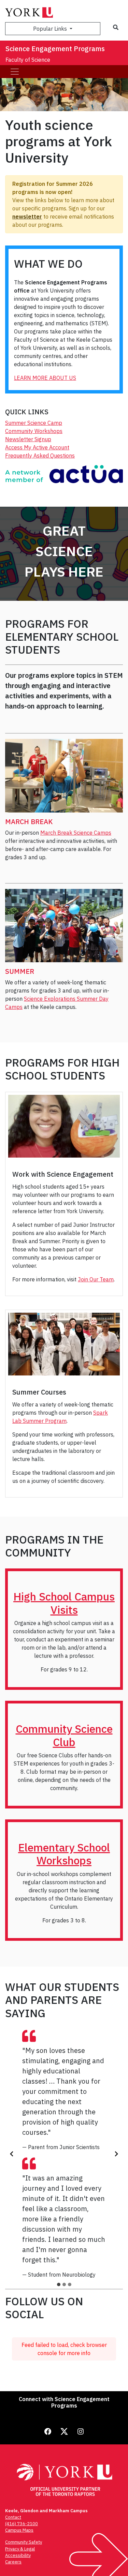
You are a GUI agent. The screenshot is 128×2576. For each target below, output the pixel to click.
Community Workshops (34, 431)
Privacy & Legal (20, 2549)
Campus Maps (19, 2530)
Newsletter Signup (28, 439)
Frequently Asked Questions (40, 456)
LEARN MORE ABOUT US (45, 378)
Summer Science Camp (34, 423)
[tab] (59, 2284)
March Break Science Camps (76, 833)
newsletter (27, 217)
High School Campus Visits (64, 1603)
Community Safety (24, 2542)
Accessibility (18, 2555)
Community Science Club (64, 1735)
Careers (13, 2562)
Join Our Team (96, 1279)
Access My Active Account (37, 447)
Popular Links (51, 29)
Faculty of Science (28, 60)
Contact (13, 2517)
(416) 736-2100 (22, 2524)
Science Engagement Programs (55, 49)
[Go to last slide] (12, 2154)
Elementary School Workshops (64, 1854)
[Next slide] (116, 2154)
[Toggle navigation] (15, 72)
